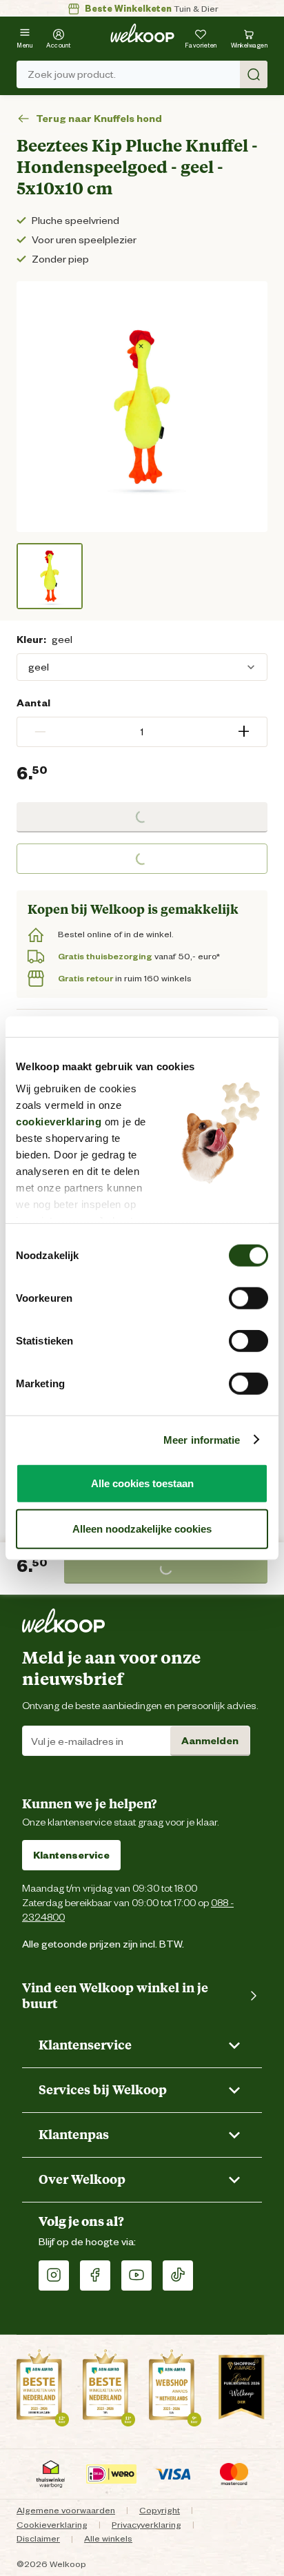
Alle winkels (108, 2538)
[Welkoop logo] (142, 33)
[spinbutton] (142, 732)
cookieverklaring (59, 1121)
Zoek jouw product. (72, 74)
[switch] (248, 1298)
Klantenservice (71, 1855)
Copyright (160, 2510)
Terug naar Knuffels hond (99, 119)
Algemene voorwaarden (66, 2510)
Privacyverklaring (146, 2525)
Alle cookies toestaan (142, 1483)
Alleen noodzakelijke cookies (142, 1528)
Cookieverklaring (52, 2525)
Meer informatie (202, 1439)
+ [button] (244, 732)
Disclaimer (38, 2538)
